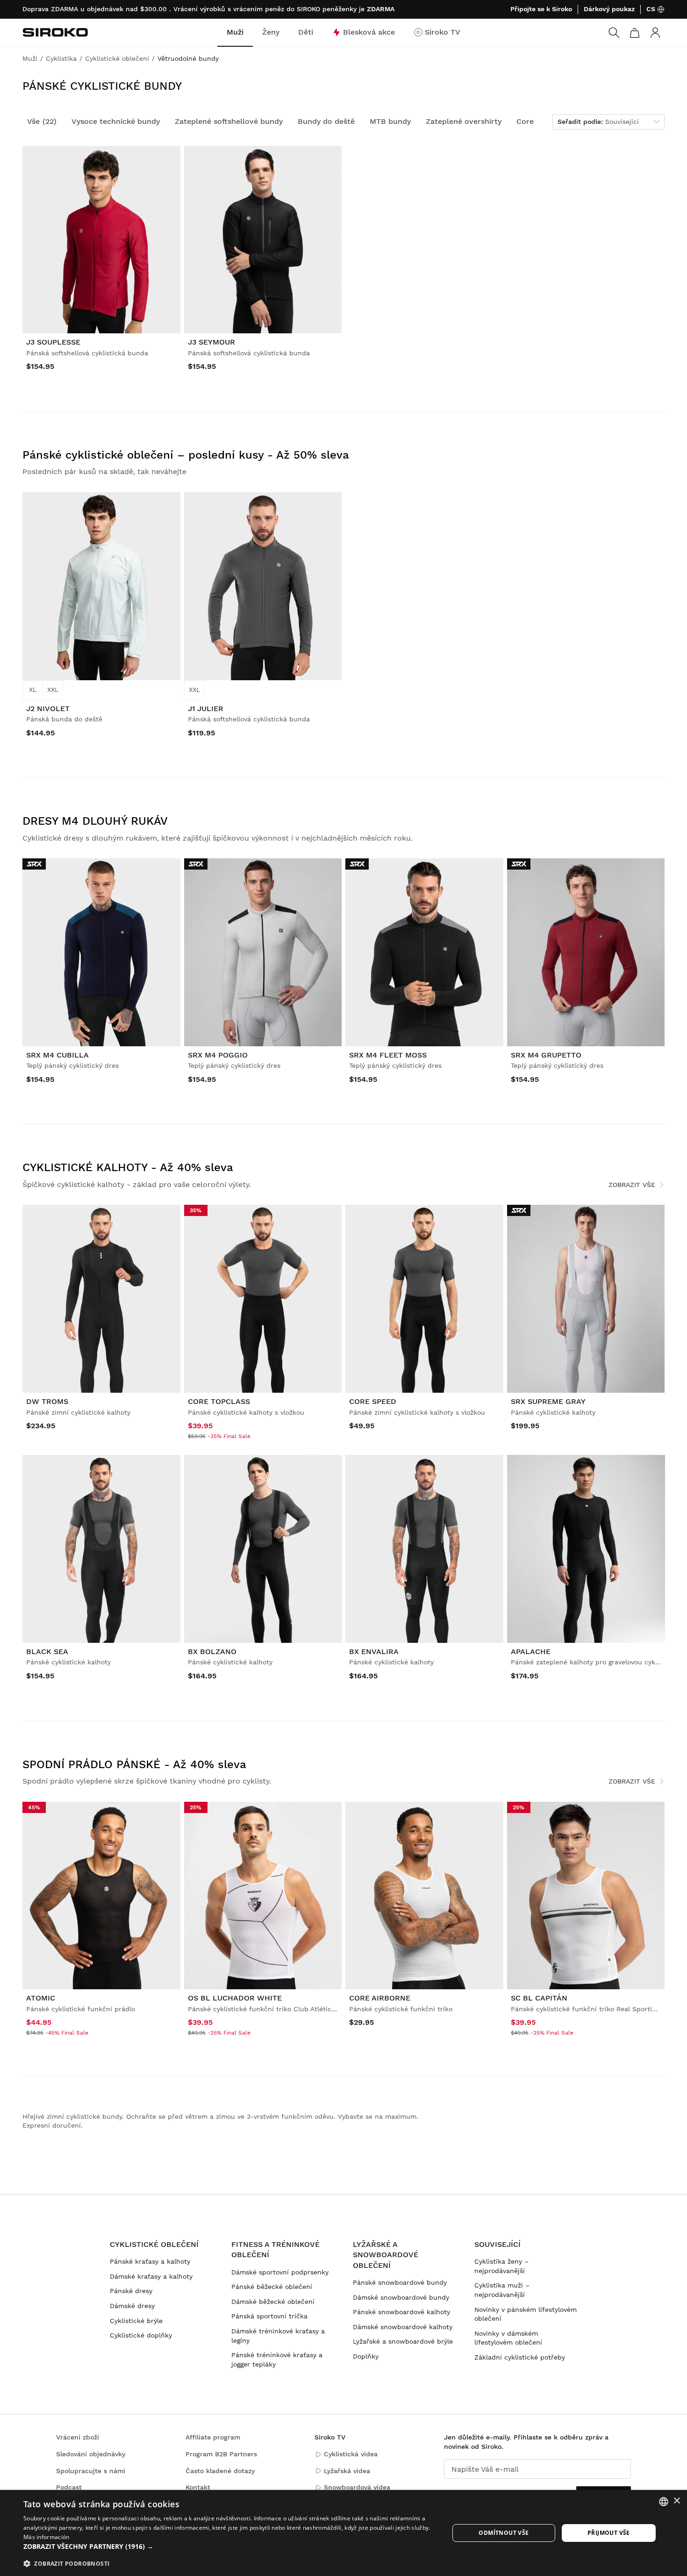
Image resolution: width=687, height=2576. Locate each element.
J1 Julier (206, 709)
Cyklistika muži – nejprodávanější (502, 2290)
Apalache (531, 1651)
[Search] (614, 33)
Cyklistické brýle (136, 2321)
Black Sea (47, 1651)
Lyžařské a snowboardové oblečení (386, 2255)
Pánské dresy (131, 2291)
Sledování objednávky (91, 2454)
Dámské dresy (132, 2306)
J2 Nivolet (48, 709)
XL (33, 690)
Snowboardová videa (357, 2487)
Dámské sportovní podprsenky (280, 2272)
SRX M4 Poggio (218, 1055)
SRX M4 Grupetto (546, 1055)
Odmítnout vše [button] (504, 2533)
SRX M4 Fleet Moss (388, 1055)
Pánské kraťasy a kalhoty (150, 2261)
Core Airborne (380, 1998)
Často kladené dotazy (220, 2471)
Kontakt (198, 2487)
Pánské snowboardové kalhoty (401, 2312)
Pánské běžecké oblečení (272, 2287)
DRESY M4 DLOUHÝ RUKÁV (95, 821)
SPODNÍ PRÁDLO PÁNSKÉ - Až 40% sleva (134, 1764)
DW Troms (47, 1401)
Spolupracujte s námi (91, 2471)
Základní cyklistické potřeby (520, 2357)
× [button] (676, 2501)
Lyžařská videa (347, 2471)
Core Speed (373, 1401)
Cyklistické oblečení (154, 2244)
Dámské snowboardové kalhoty (403, 2327)
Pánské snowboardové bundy (400, 2282)
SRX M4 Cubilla (57, 1055)
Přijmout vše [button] (609, 2533)
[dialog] (343, 2533)
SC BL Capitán (539, 1998)
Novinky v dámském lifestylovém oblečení (508, 2338)
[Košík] (635, 33)
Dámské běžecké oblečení (273, 2302)
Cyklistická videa (351, 2454)
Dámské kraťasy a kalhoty (151, 2276)
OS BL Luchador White (235, 1998)
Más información (47, 2537)
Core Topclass (219, 1401)
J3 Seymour (211, 342)
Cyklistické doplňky (141, 2335)
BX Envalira (374, 1651)
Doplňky (366, 2356)
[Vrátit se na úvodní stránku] (55, 32)
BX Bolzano (212, 1651)
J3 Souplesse (53, 342)
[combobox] (664, 2502)
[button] (230, 2547)
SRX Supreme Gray (548, 1401)
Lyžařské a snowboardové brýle (403, 2341)
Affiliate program (213, 2437)
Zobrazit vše (632, 1185)
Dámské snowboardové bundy (401, 2297)
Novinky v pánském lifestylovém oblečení (526, 2314)
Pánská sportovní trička (269, 2316)
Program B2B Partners (221, 2454)
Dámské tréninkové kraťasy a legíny (278, 2336)
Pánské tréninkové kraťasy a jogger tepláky (277, 2360)
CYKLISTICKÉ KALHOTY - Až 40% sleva (128, 1167)
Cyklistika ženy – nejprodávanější (501, 2266)
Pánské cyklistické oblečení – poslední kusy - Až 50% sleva (186, 455)
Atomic (41, 1998)
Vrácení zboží (78, 2437)
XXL (53, 690)
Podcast (69, 2487)
